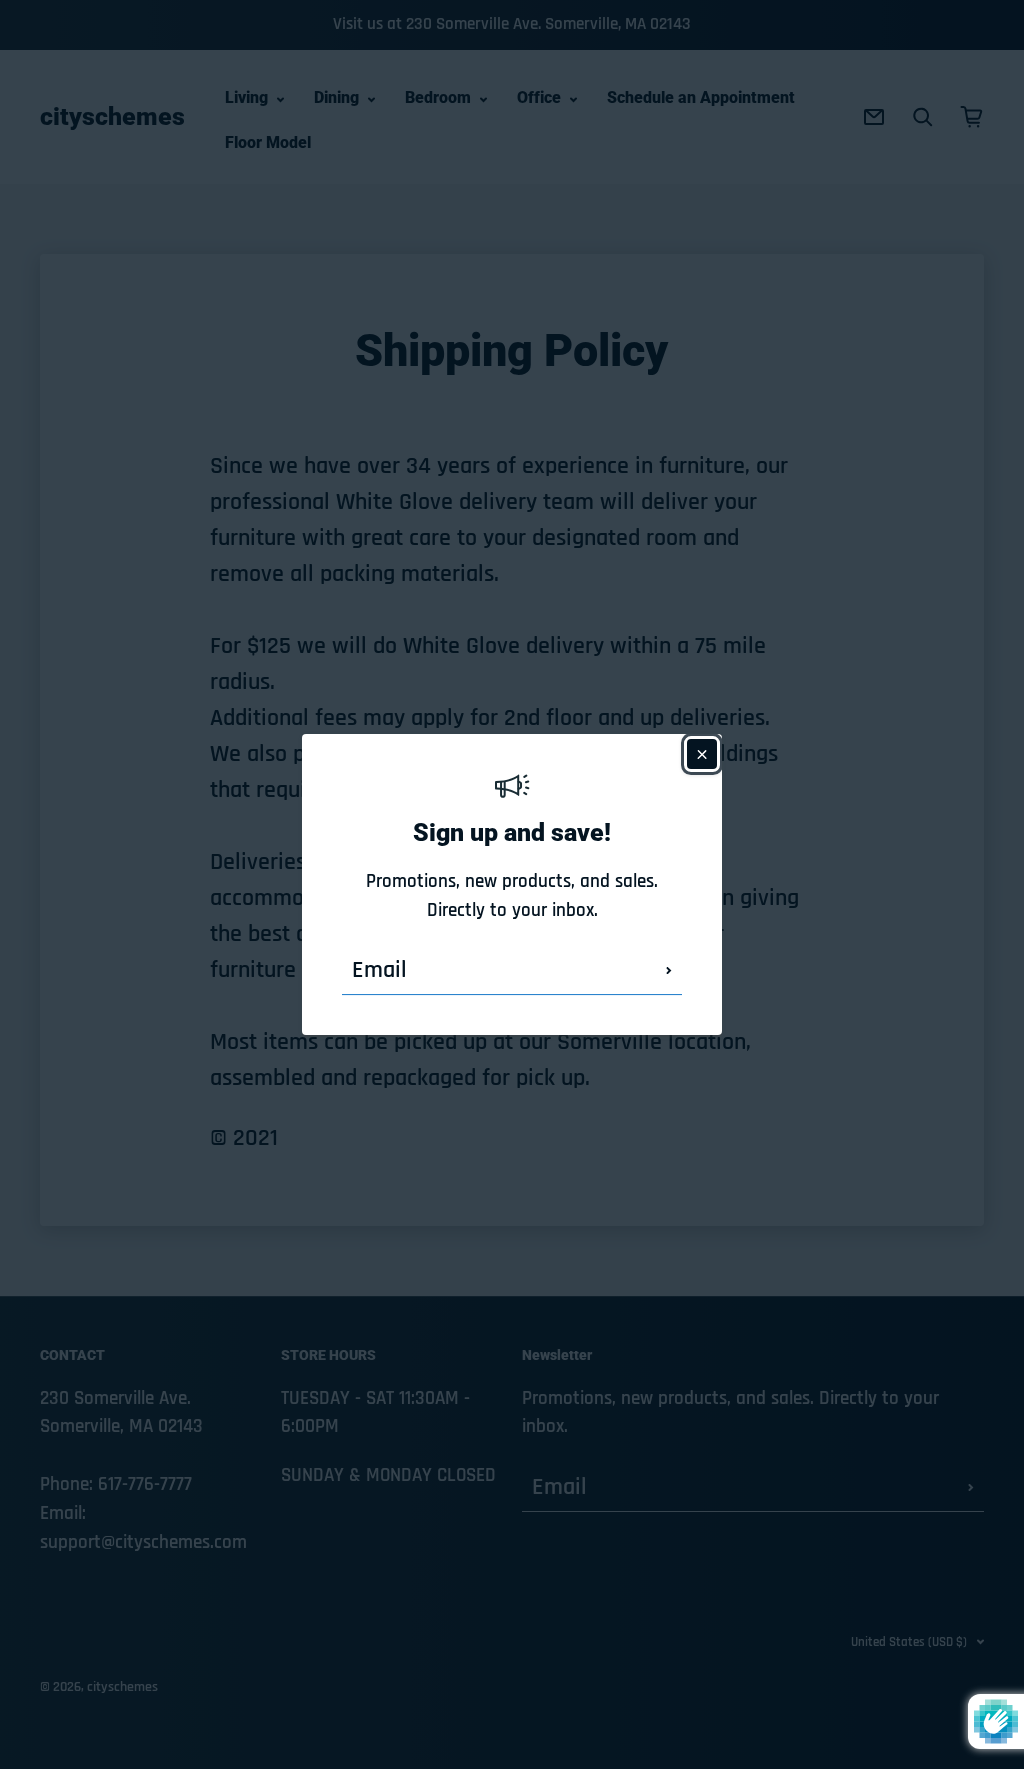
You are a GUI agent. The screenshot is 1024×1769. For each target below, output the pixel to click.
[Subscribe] (669, 970)
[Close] (702, 754)
